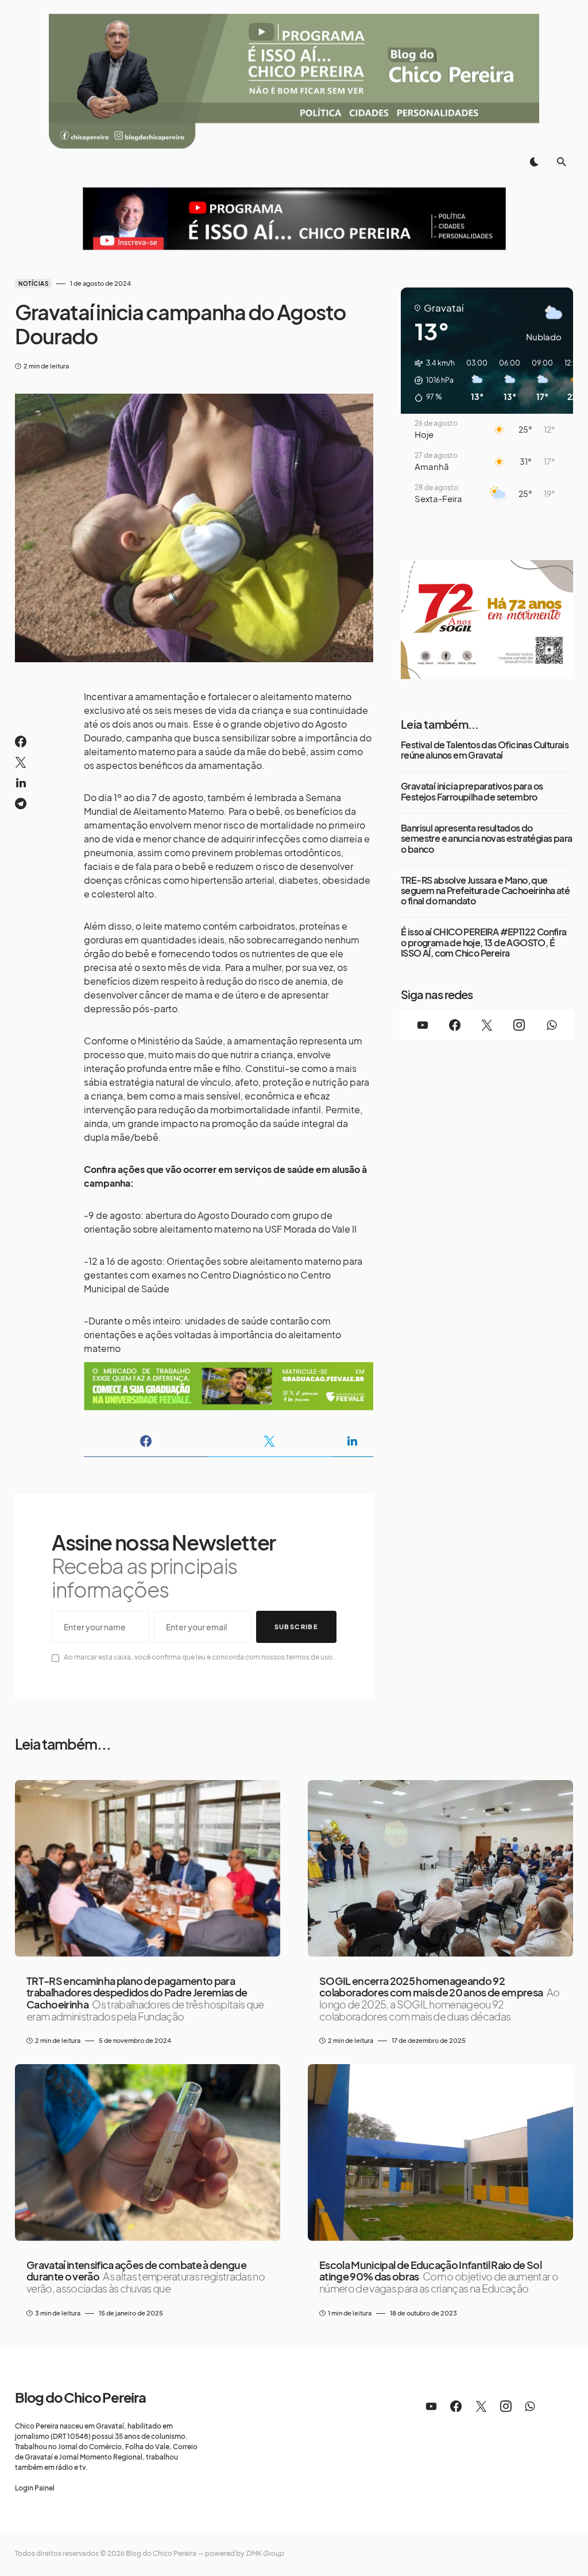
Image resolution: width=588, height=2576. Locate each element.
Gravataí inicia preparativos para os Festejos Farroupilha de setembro (472, 792)
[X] (487, 1025)
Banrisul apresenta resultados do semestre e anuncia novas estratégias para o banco (486, 839)
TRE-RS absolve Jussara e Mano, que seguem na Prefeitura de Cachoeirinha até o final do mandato (485, 891)
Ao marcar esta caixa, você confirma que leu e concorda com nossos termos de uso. (199, 1657)
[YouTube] (423, 1025)
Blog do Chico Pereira (80, 2397)
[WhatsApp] (551, 1025)
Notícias (33, 283)
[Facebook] (455, 1025)
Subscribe (296, 1627)
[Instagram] (519, 1025)
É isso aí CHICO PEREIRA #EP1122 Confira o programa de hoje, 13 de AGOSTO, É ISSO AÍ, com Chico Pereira (484, 943)
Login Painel (35, 2488)
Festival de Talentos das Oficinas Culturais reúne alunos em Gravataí (485, 750)
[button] (534, 162)
